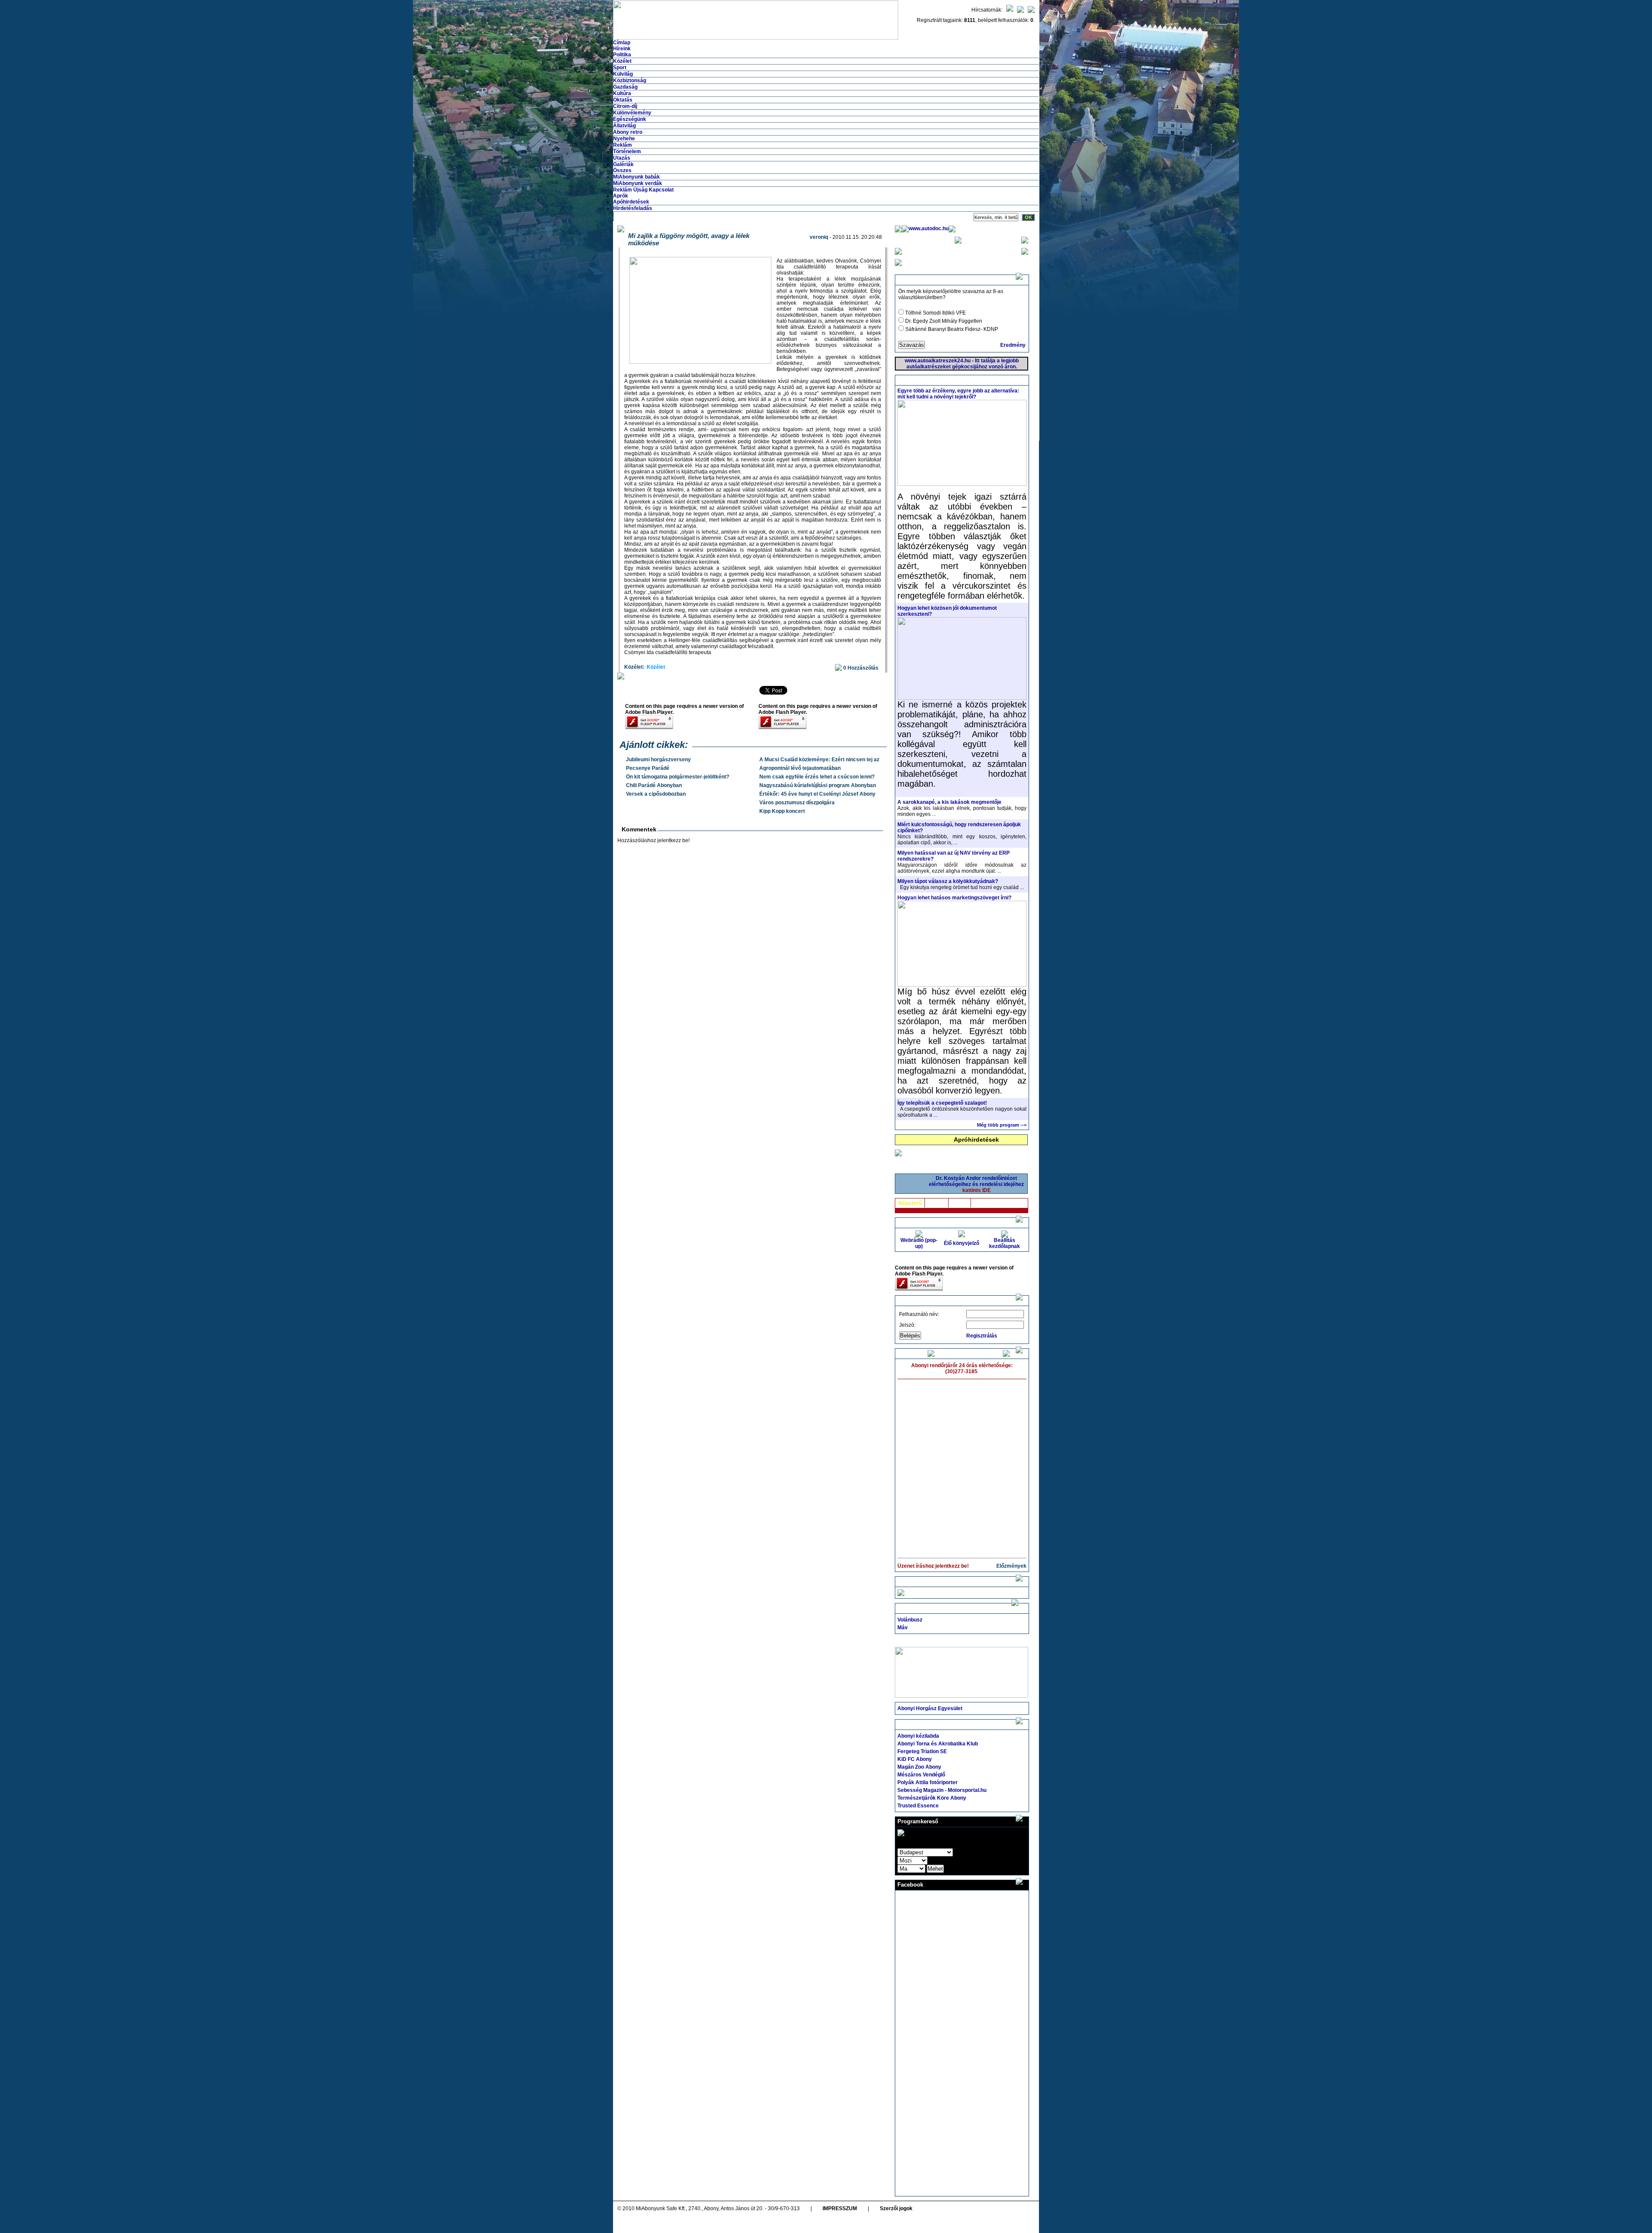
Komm (960, 1203)
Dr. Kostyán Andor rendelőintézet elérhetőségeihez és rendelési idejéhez (976, 1184)
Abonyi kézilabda (918, 1736)
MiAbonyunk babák (636, 177)
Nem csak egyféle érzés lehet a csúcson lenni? (817, 777)
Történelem (627, 151)
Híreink (622, 49)
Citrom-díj (625, 106)
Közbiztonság (630, 80)
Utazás (622, 158)
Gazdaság (625, 87)
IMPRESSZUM (840, 2208)
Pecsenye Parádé (648, 768)
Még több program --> (1002, 1125)
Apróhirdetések (976, 1140)
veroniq (819, 237)
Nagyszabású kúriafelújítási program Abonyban (818, 785)
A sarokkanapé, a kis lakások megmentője (949, 802)
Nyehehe (624, 139)
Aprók (621, 196)
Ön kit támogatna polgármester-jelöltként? (678, 777)
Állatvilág (624, 126)
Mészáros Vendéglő (921, 1775)
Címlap (622, 43)
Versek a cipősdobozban (656, 794)
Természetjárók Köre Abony (932, 1798)
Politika (622, 55)
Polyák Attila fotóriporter (928, 1782)
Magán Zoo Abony (919, 1767)
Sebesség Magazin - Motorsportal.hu (942, 1790)
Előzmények (1011, 1566)
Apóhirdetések (631, 202)
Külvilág (623, 74)
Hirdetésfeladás (633, 208)
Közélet (622, 61)
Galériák (623, 164)
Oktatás (623, 100)
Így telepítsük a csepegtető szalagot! (942, 1103)
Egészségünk (630, 119)
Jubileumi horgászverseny (658, 760)
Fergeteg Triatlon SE (922, 1751)
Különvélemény (632, 113)
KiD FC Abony (915, 1759)
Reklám (623, 145)
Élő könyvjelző (962, 1243)
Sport (620, 68)
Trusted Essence (918, 1806)
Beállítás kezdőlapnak (1005, 1243)
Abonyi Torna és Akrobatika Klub (938, 1744)
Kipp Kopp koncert (782, 811)
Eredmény (1013, 345)
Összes (622, 170)
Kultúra (622, 93)
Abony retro (628, 132)
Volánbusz (910, 1620)
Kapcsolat (661, 190)
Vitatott (937, 1203)
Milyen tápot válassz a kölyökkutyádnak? (948, 881)
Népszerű (910, 1203)
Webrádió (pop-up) (919, 1243)
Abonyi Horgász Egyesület (930, 1708)
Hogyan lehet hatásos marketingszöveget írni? (954, 898)
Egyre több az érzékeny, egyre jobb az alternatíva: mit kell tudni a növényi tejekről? (958, 394)
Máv (903, 1628)
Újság (640, 190)
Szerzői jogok (896, 2208)
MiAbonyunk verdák (638, 183)
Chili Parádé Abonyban (654, 785)
